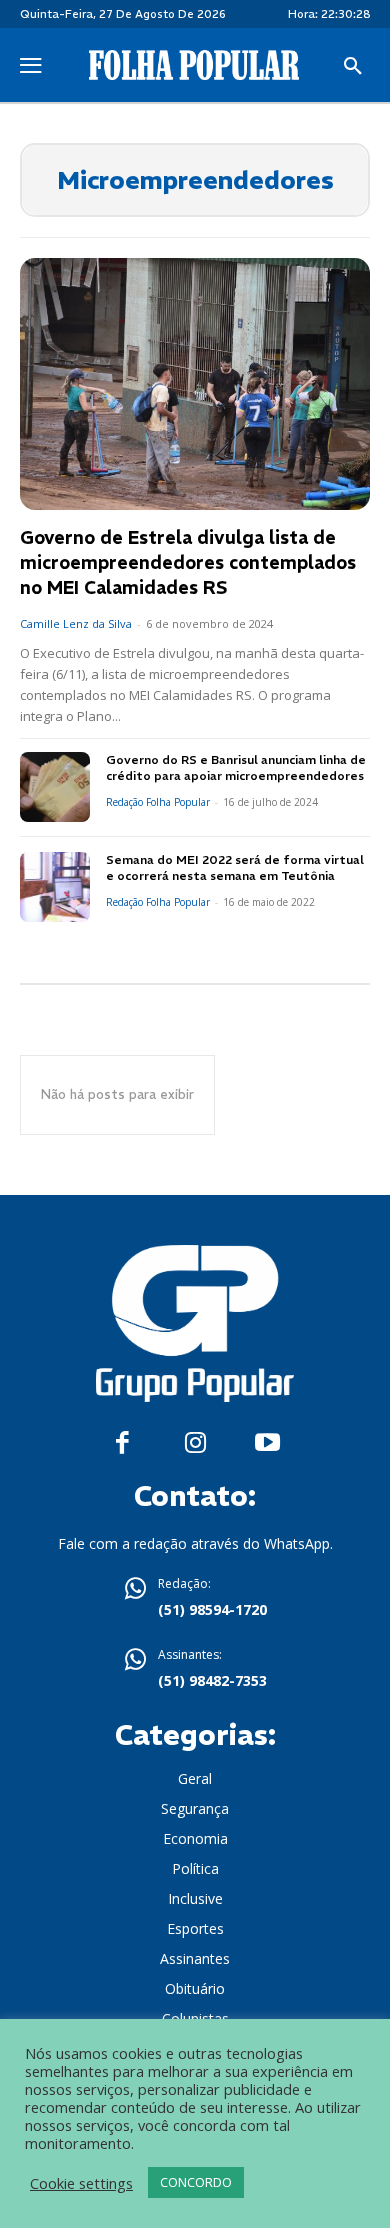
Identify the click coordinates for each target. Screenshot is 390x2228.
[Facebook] (122, 1443)
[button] (353, 67)
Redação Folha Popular (158, 802)
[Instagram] (195, 1443)
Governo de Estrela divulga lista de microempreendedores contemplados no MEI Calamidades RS (188, 562)
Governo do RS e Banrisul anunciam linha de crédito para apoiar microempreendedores (236, 768)
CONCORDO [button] (196, 2182)
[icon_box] (195, 1599)
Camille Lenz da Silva (76, 623)
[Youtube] (267, 1443)
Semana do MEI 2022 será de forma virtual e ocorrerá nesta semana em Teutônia (235, 868)
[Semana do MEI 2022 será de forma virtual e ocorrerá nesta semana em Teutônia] (55, 887)
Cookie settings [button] (81, 2183)
